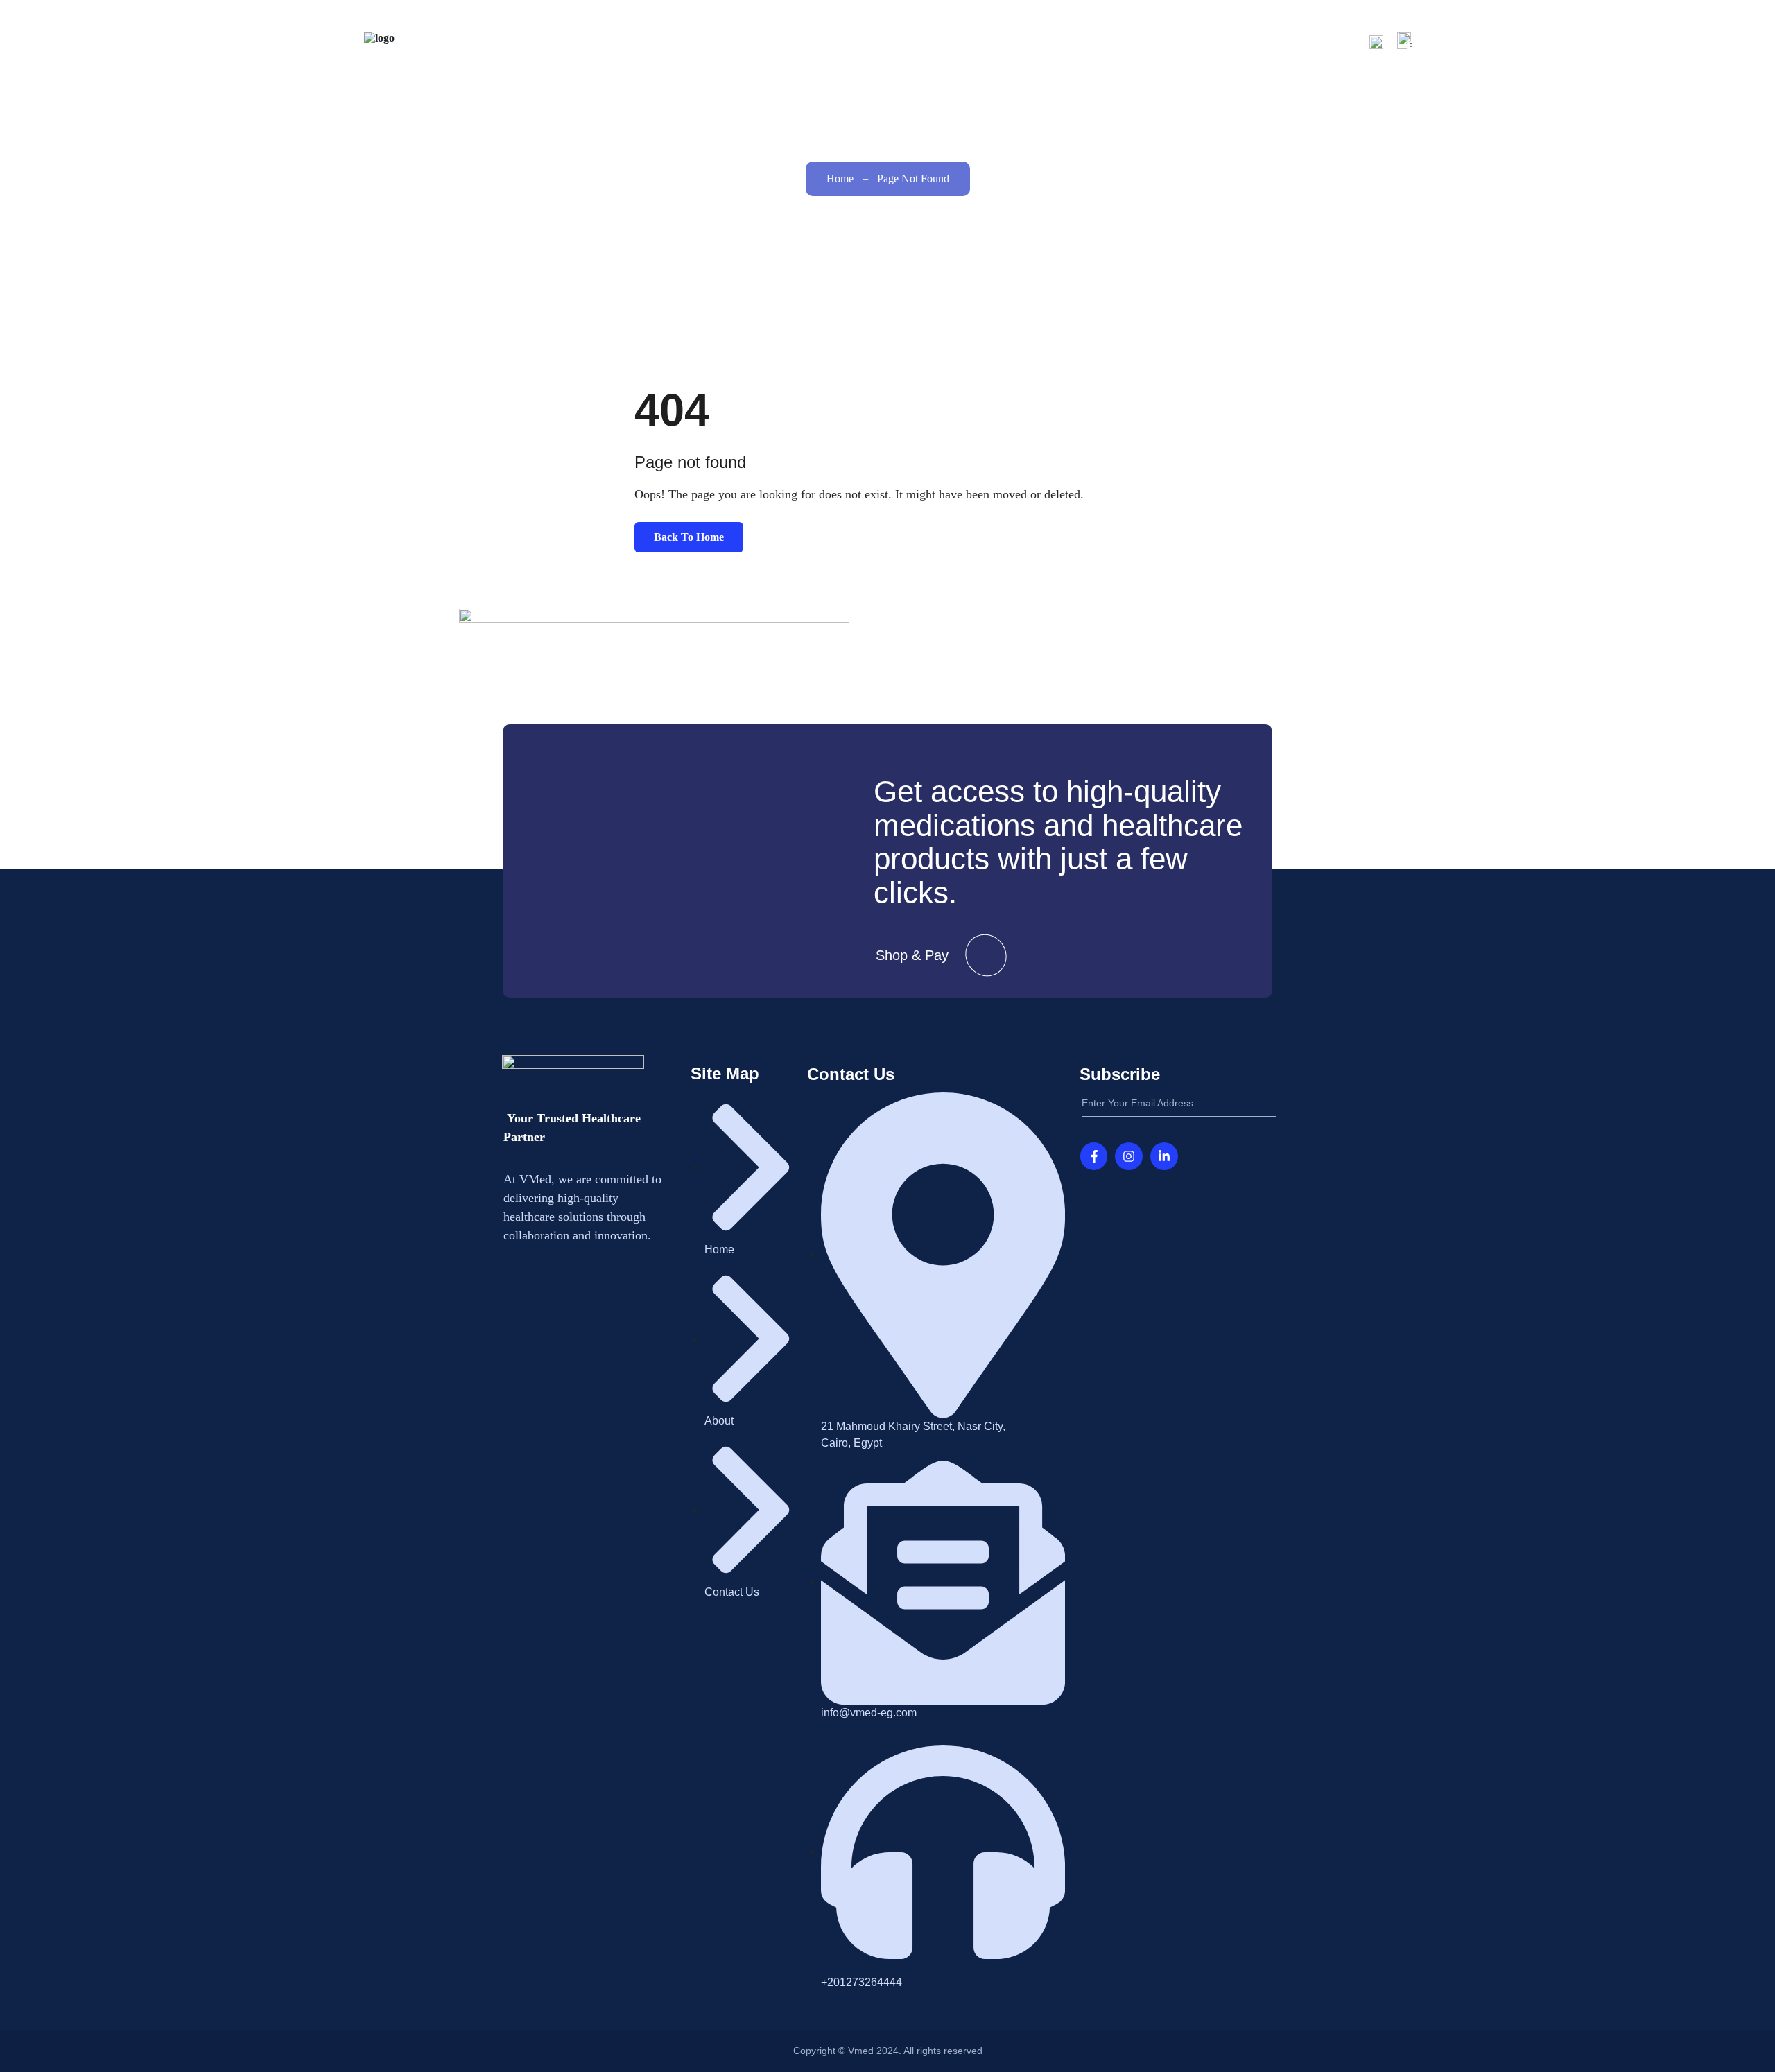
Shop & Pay (912, 955)
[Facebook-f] (1094, 1156)
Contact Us (1321, 41)
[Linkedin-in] (1164, 1156)
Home (1073, 41)
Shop (1185, 41)
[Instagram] (1129, 1156)
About (1125, 41)
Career (1246, 41)
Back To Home (689, 537)
